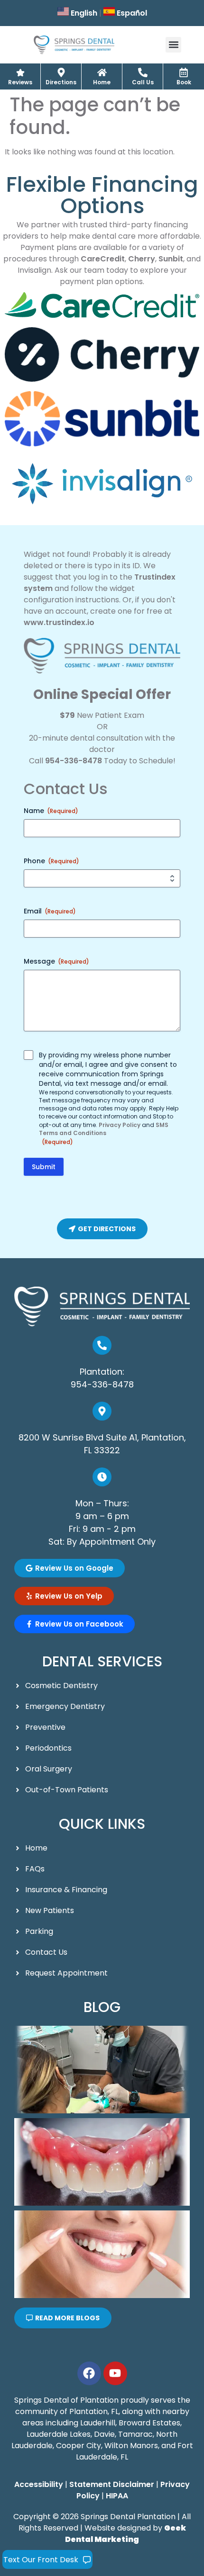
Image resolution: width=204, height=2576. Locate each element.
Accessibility (39, 2484)
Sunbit (171, 259)
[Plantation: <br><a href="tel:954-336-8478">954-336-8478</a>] (102, 1345)
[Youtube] (115, 2373)
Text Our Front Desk (41, 2560)
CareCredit (103, 259)
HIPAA (117, 2496)
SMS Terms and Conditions (104, 1129)
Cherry (142, 259)
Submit (44, 1167)
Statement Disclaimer (112, 2484)
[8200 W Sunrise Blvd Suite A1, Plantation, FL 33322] (102, 1411)
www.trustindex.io (59, 622)
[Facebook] (89, 2373)
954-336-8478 (74, 761)
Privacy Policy (120, 1125)
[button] (173, 45)
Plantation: (102, 1372)
